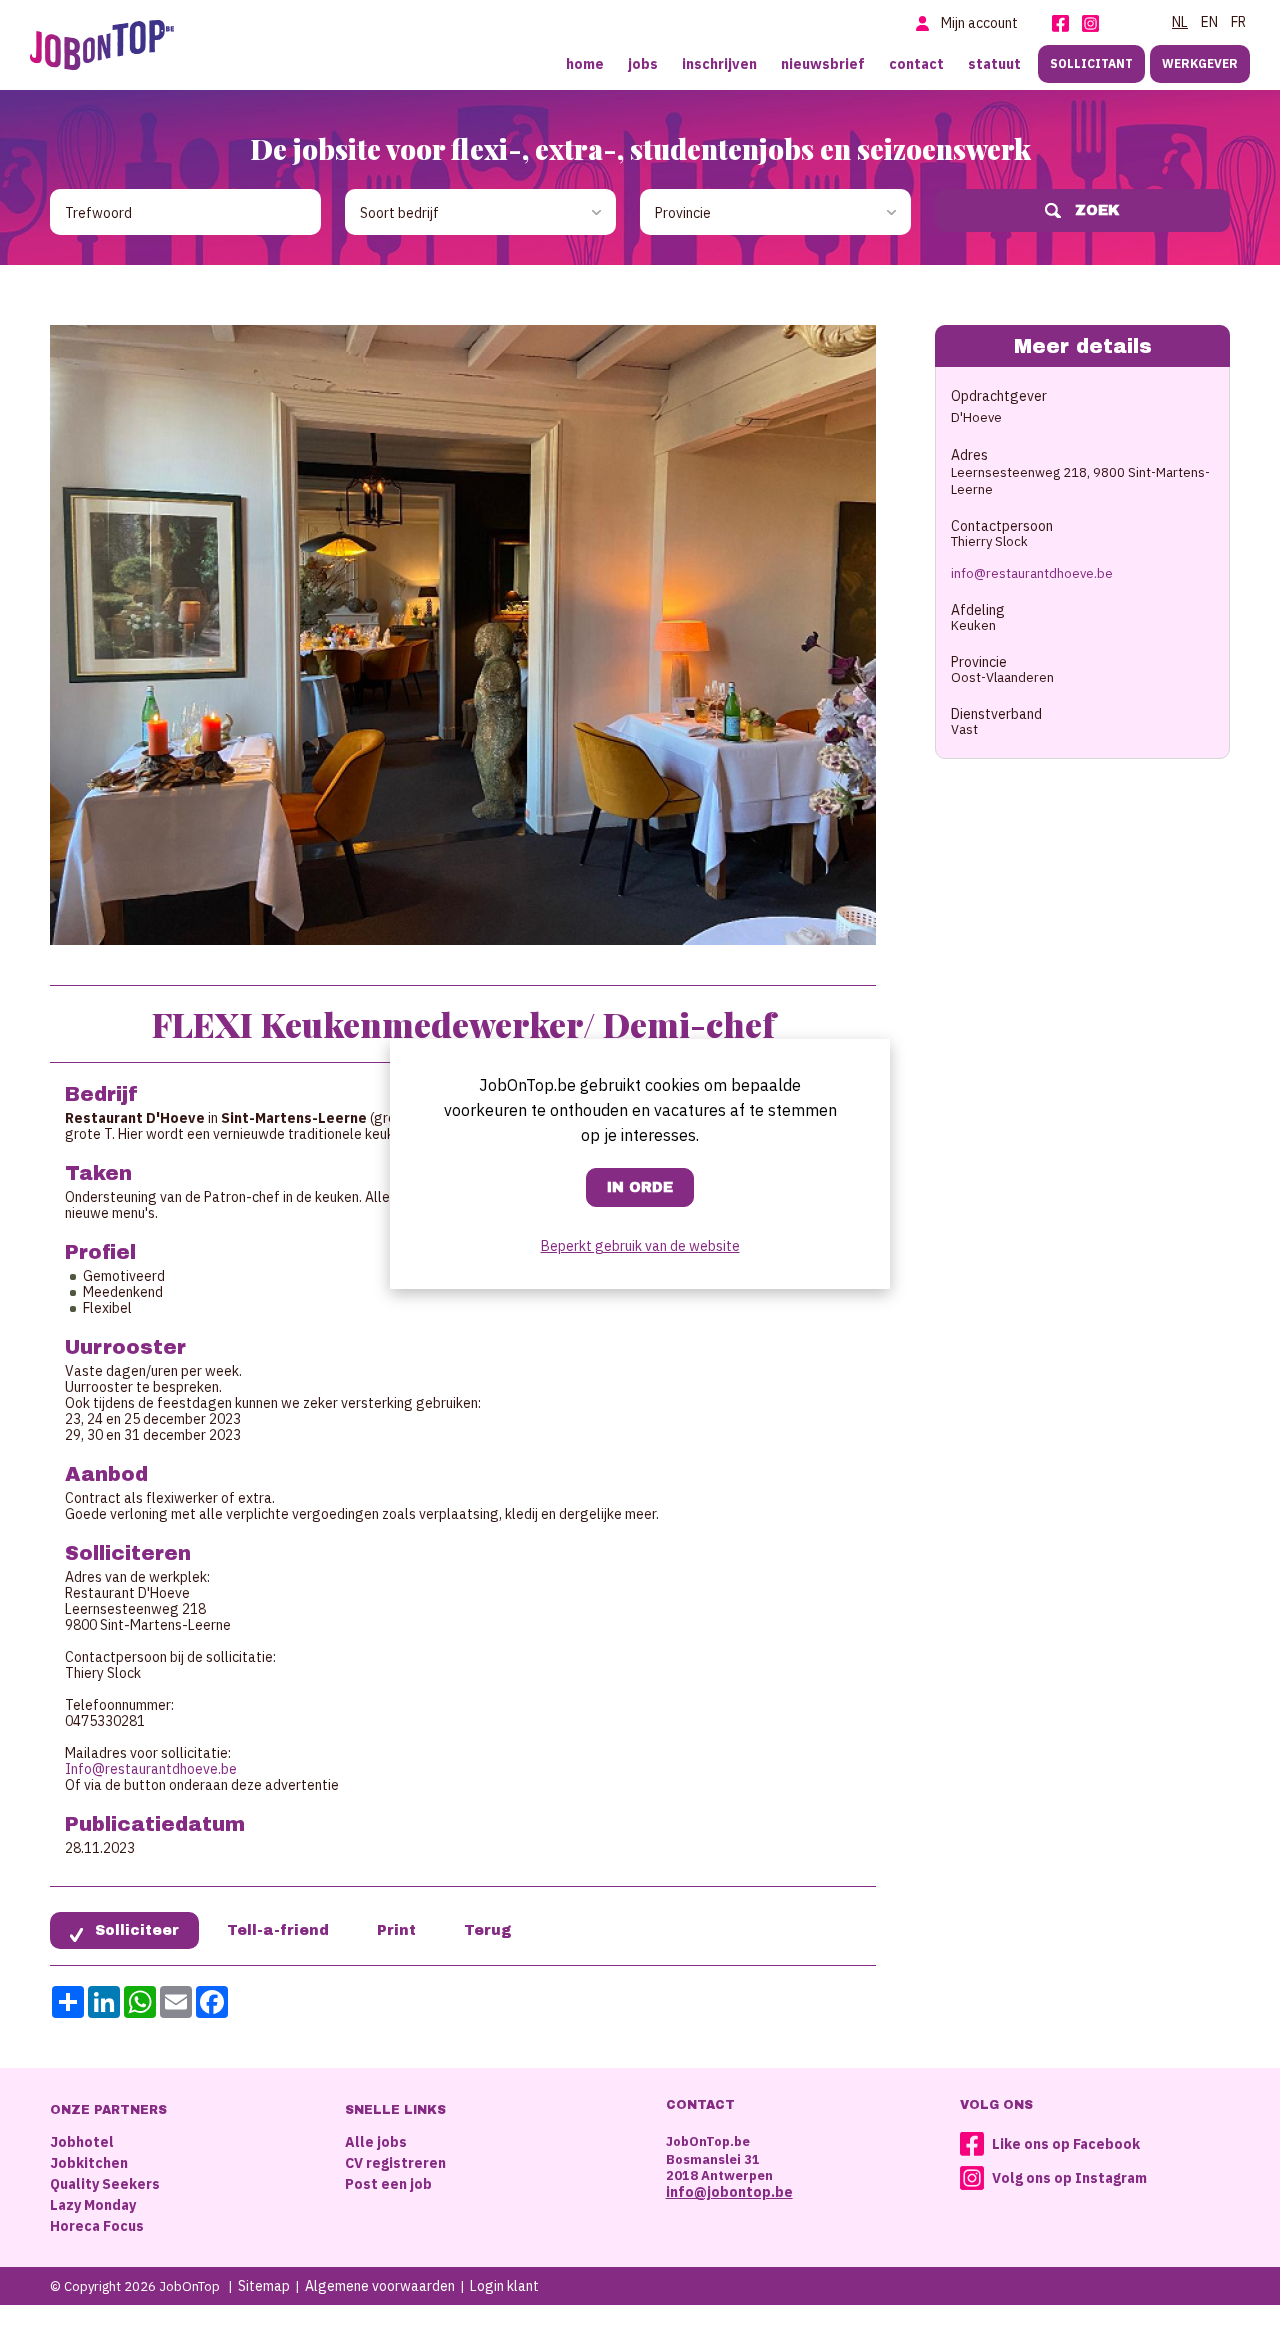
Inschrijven (719, 64)
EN (1209, 22)
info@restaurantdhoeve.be (1032, 573)
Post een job (388, 2184)
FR (1238, 22)
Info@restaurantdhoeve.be (151, 1769)
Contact (916, 64)
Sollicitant (1091, 63)
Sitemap (264, 2286)
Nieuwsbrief (823, 64)
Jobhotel (82, 2142)
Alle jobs (376, 2142)
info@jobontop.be (729, 2192)
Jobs (643, 64)
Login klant (504, 2286)
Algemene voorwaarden (380, 2286)
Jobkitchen (89, 2163)
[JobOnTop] (102, 45)
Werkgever (1200, 63)
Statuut (994, 64)
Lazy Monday (93, 2205)
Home (585, 64)
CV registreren (395, 2163)
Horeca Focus (97, 2226)
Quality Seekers (105, 2184)
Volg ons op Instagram (1069, 2178)
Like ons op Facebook (1066, 2144)
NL (1180, 22)
